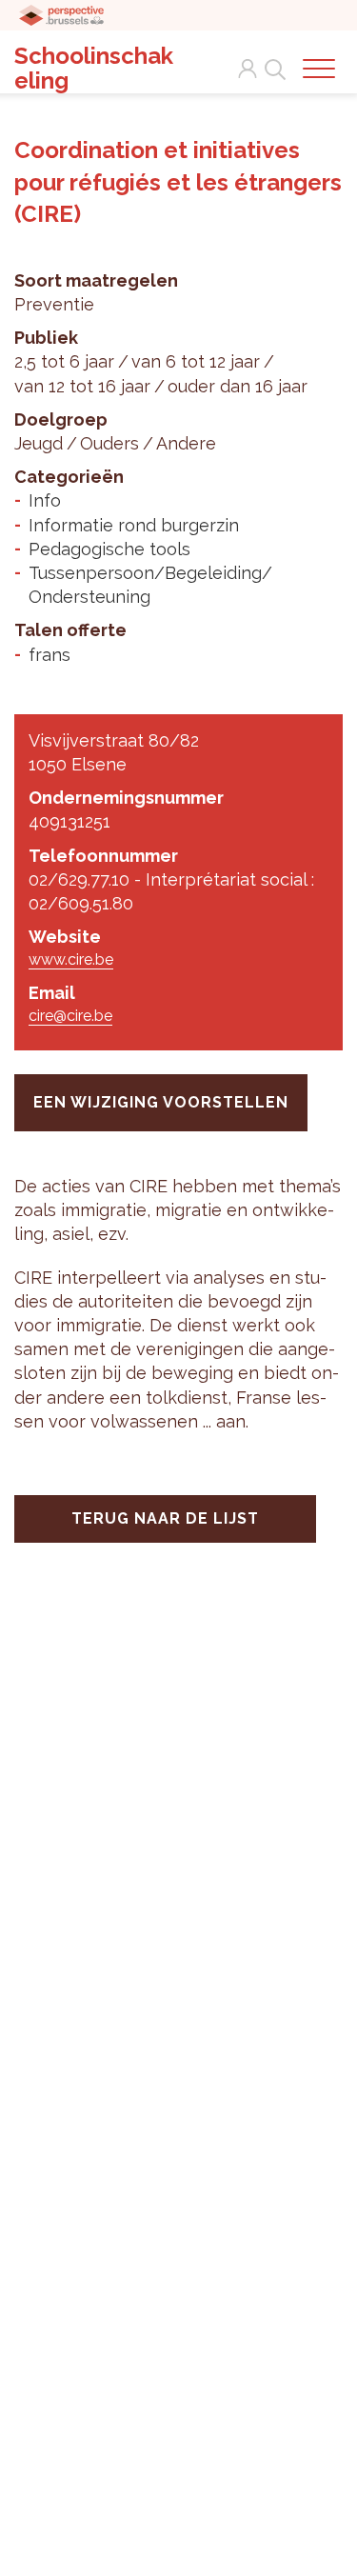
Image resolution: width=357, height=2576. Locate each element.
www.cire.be (71, 959)
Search (271, 58)
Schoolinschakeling (94, 69)
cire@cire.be (70, 1016)
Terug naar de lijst (165, 1518)
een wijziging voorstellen (161, 1102)
